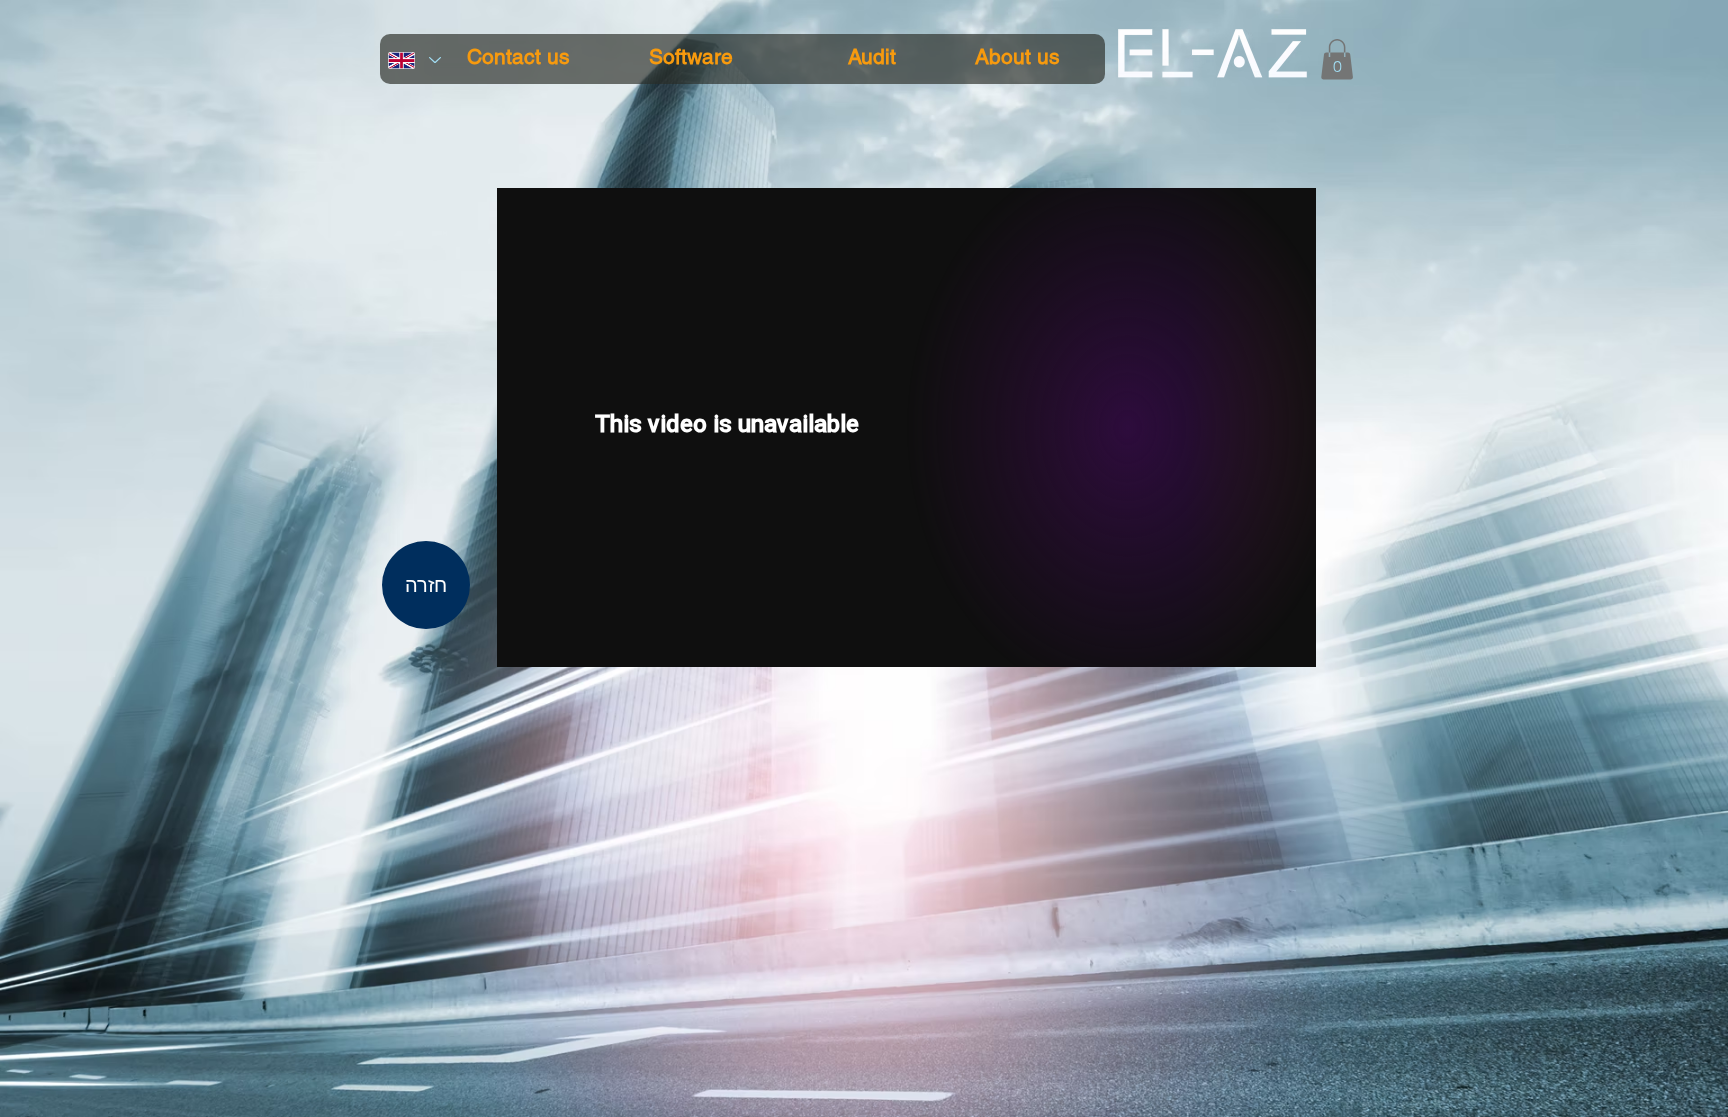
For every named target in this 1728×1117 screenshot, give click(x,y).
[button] (1337, 59)
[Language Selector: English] (414, 60)
